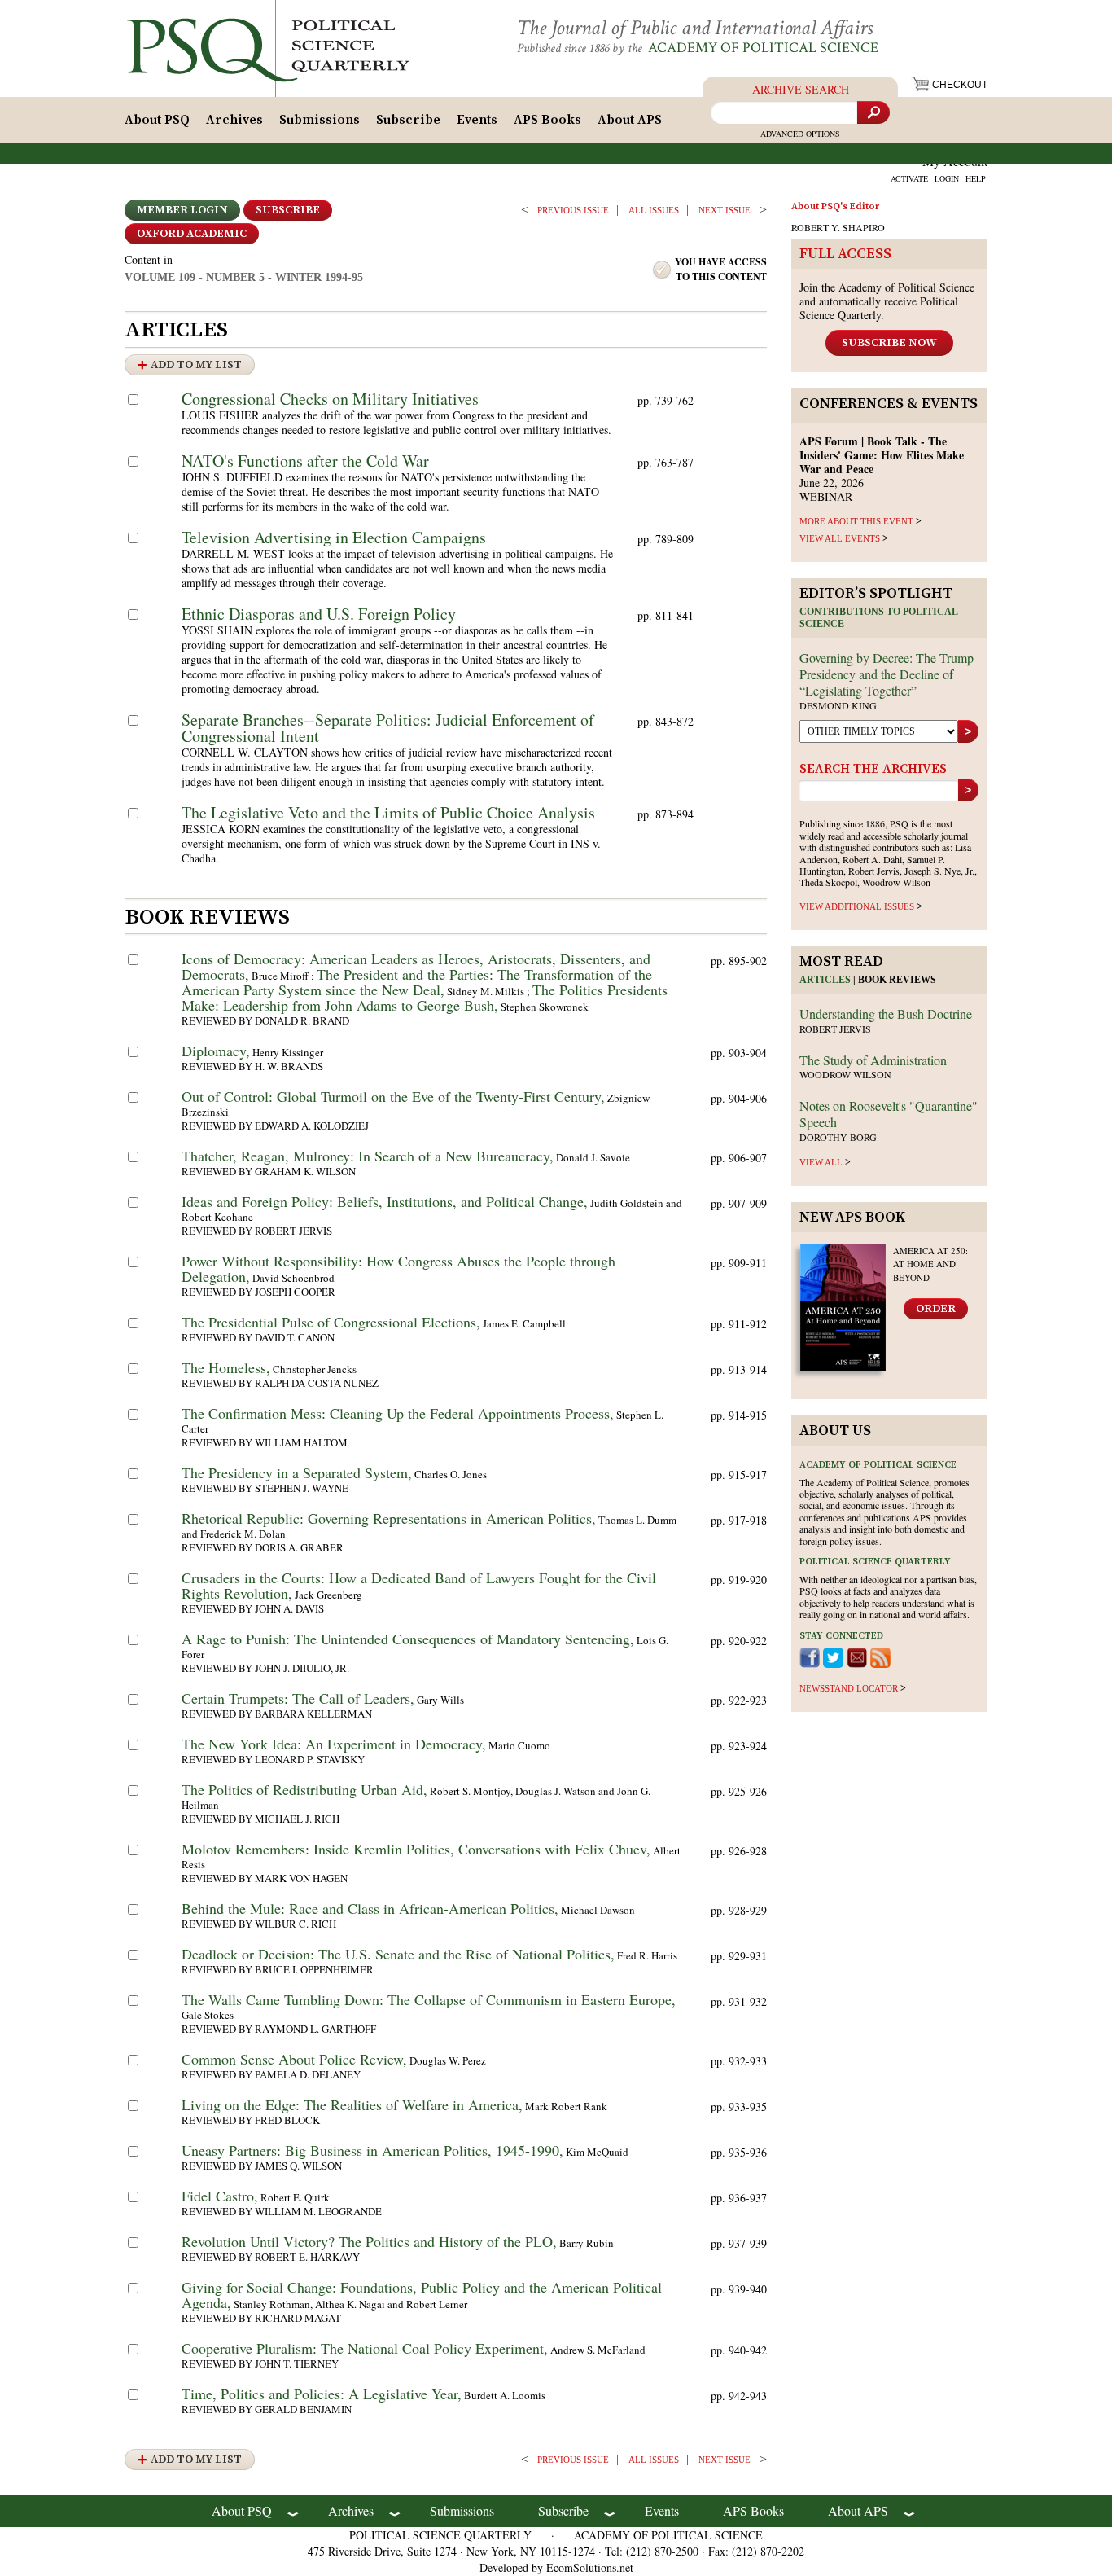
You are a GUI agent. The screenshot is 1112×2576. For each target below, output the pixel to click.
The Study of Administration (873, 1060)
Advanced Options (800, 134)
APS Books (547, 120)
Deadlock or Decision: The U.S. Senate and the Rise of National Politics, (398, 1954)
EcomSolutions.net (590, 2567)
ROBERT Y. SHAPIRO (838, 227)
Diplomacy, (216, 1051)
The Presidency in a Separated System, (297, 1472)
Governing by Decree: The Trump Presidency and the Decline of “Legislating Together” (887, 674)
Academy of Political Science (763, 48)
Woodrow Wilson (845, 1074)
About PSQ (157, 120)
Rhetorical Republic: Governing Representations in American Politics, (389, 1518)
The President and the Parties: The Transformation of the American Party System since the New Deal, (417, 982)
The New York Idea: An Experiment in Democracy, (334, 1744)
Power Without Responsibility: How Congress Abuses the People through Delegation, (398, 1268)
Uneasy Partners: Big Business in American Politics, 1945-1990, (372, 2150)
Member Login (182, 210)
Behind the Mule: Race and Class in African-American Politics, (370, 1908)
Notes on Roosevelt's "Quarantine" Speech (889, 1114)
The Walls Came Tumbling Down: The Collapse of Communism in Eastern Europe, (429, 1999)
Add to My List (196, 365)
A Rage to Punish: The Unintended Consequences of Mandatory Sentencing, (408, 1639)
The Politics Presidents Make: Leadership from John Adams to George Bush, (425, 997)
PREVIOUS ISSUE (573, 210)
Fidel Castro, (220, 2196)
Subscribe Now (889, 343)
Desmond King (838, 705)
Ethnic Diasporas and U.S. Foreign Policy (319, 614)
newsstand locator (849, 1688)
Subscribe (408, 120)
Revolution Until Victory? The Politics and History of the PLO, (369, 2241)
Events (477, 120)
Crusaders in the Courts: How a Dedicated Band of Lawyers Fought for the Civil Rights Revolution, (419, 1585)
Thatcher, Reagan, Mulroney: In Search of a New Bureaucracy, (368, 1156)
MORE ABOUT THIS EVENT (856, 521)
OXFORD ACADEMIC (192, 234)
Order (936, 1309)
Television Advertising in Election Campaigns (334, 537)
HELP (976, 178)
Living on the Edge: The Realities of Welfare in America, (352, 2104)
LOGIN (947, 178)
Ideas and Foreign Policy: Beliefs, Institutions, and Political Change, (385, 1201)
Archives (234, 120)
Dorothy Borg (838, 1137)
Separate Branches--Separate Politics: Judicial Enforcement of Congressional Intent (388, 728)
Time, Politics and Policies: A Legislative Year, (322, 2394)
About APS (630, 120)
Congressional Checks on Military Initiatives (330, 399)
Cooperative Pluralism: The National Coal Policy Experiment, (365, 2348)
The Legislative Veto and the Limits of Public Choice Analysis (388, 812)
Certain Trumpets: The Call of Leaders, (298, 1698)
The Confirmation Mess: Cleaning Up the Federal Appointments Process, (398, 1413)
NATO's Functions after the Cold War (305, 461)
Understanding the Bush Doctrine (886, 1014)
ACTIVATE (909, 178)
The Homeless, (226, 1367)
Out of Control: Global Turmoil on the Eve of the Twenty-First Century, (393, 1096)
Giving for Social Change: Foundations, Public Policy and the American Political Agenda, (422, 2295)
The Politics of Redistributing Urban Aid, (304, 1789)
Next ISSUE (725, 210)
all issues (654, 210)
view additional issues (857, 906)
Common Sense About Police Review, (294, 2059)
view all (821, 1162)
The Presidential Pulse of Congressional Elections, (331, 1322)
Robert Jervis (835, 1029)
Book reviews (897, 980)
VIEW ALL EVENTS (840, 538)
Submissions (320, 120)
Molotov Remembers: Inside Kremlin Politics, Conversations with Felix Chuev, (416, 1849)
